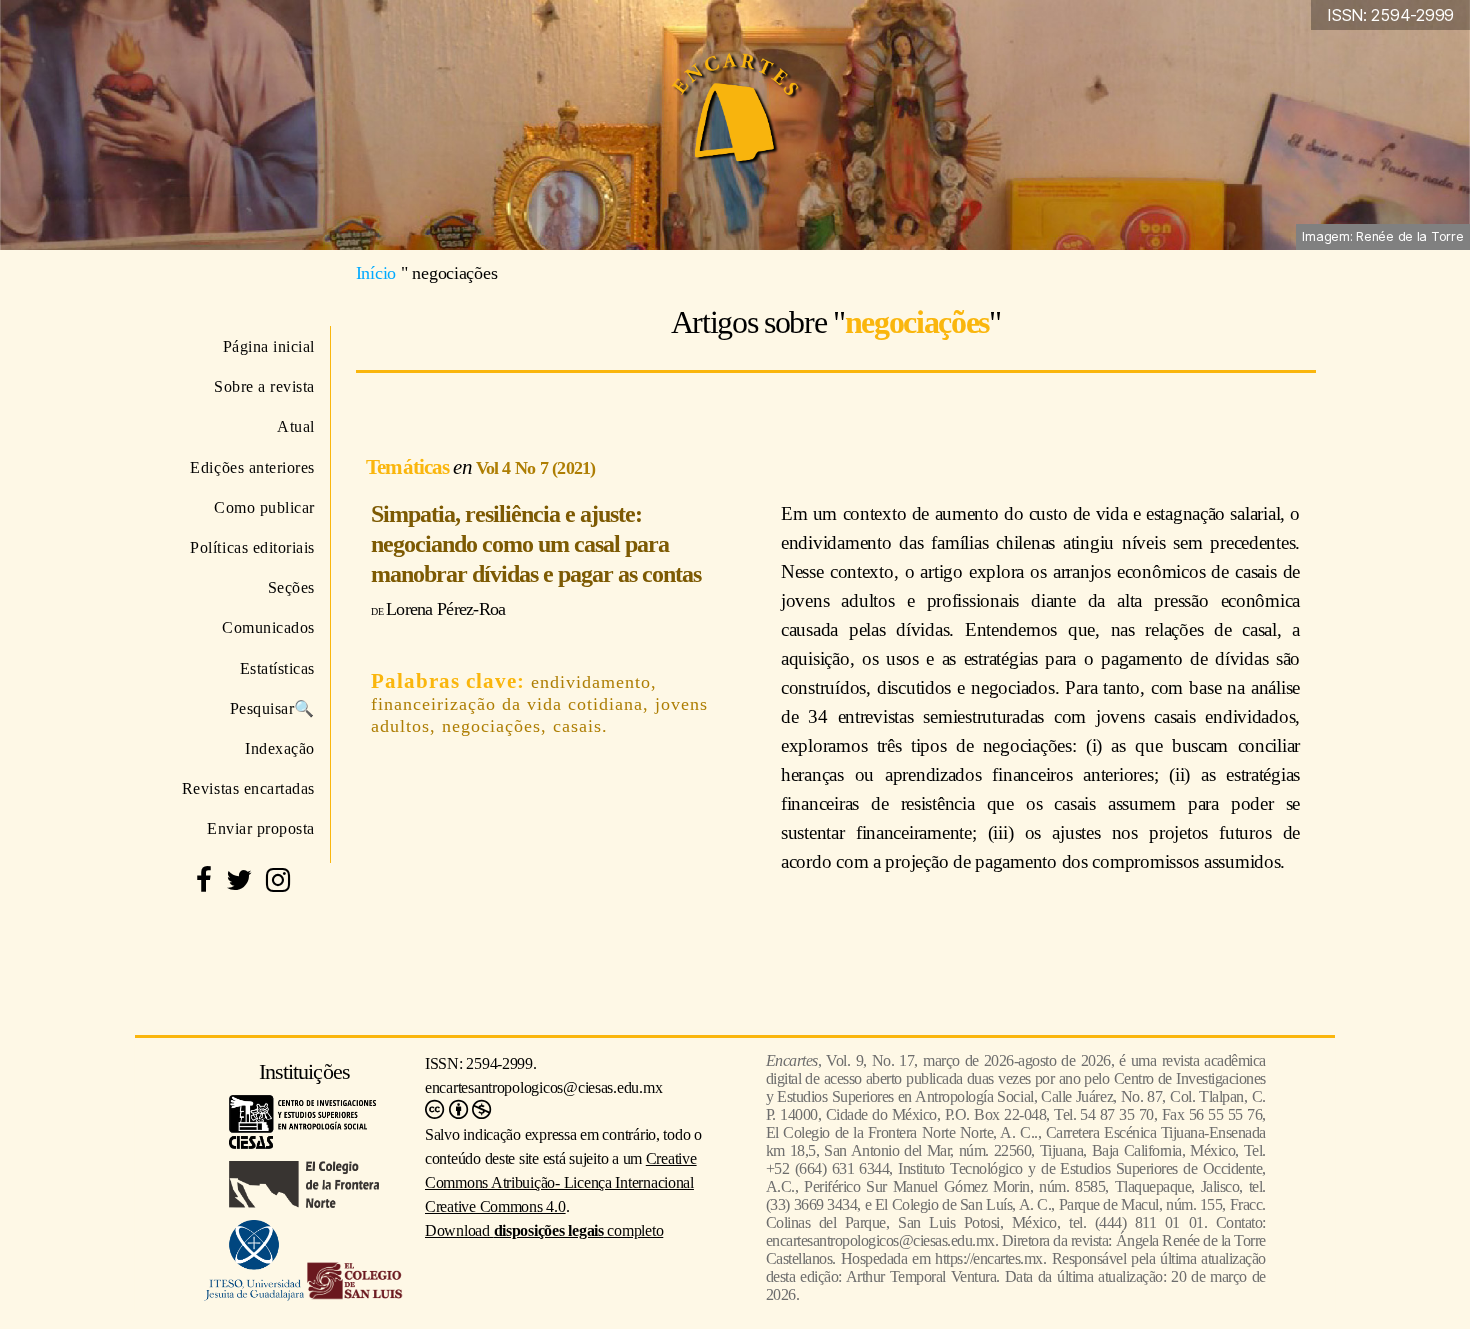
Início (376, 273)
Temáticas (409, 466)
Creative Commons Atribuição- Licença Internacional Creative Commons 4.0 (561, 1182)
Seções (291, 587)
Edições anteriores (252, 467)
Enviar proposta (261, 828)
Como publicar (264, 507)
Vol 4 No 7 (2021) (536, 468)
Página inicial (269, 346)
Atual (296, 426)
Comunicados (268, 627)
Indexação (280, 748)
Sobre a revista (264, 386)
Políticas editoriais (252, 547)
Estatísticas (277, 668)
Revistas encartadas (248, 788)
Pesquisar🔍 (272, 708)
